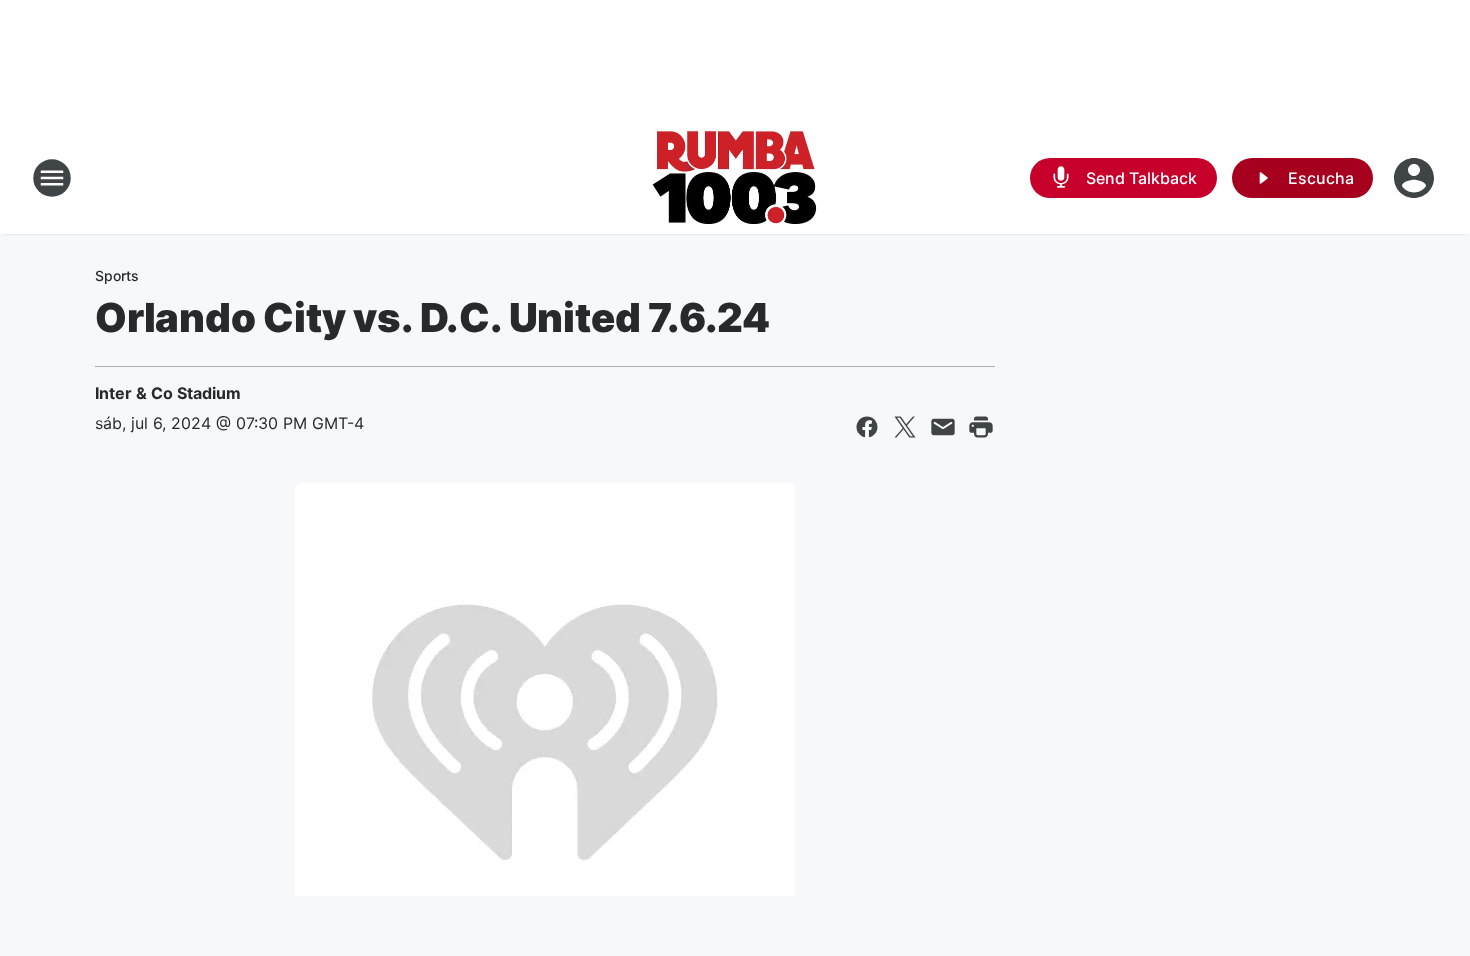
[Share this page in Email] (943, 427)
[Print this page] (981, 427)
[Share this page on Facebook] (867, 427)
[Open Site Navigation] (52, 178)
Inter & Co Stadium (168, 393)
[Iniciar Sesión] (1416, 178)
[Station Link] (735, 178)
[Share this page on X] (905, 427)
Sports (117, 275)
